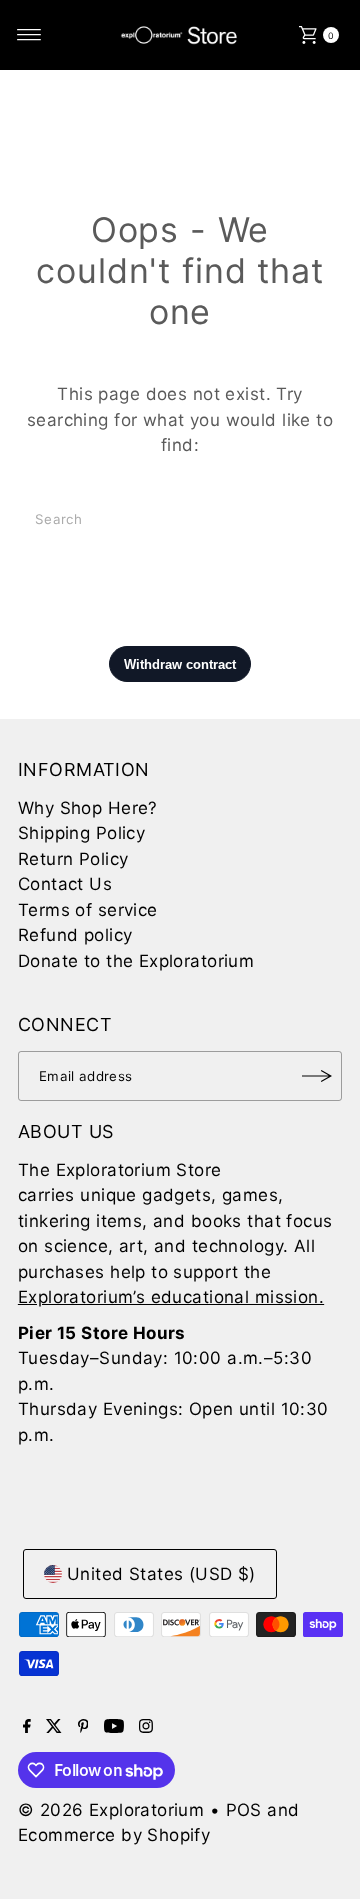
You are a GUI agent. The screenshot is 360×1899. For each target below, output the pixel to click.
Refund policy (75, 935)
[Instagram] (146, 1727)
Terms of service (88, 910)
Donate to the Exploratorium (136, 961)
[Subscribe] (317, 1076)
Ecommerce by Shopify (114, 1835)
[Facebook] (27, 1727)
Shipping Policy (81, 833)
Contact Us (65, 884)
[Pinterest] (83, 1727)
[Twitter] (54, 1727)
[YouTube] (114, 1727)
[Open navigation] (29, 35)
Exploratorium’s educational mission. (171, 1297)
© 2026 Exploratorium (111, 1810)
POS (244, 1810)
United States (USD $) (161, 1574)
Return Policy (73, 859)
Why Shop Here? (88, 808)
